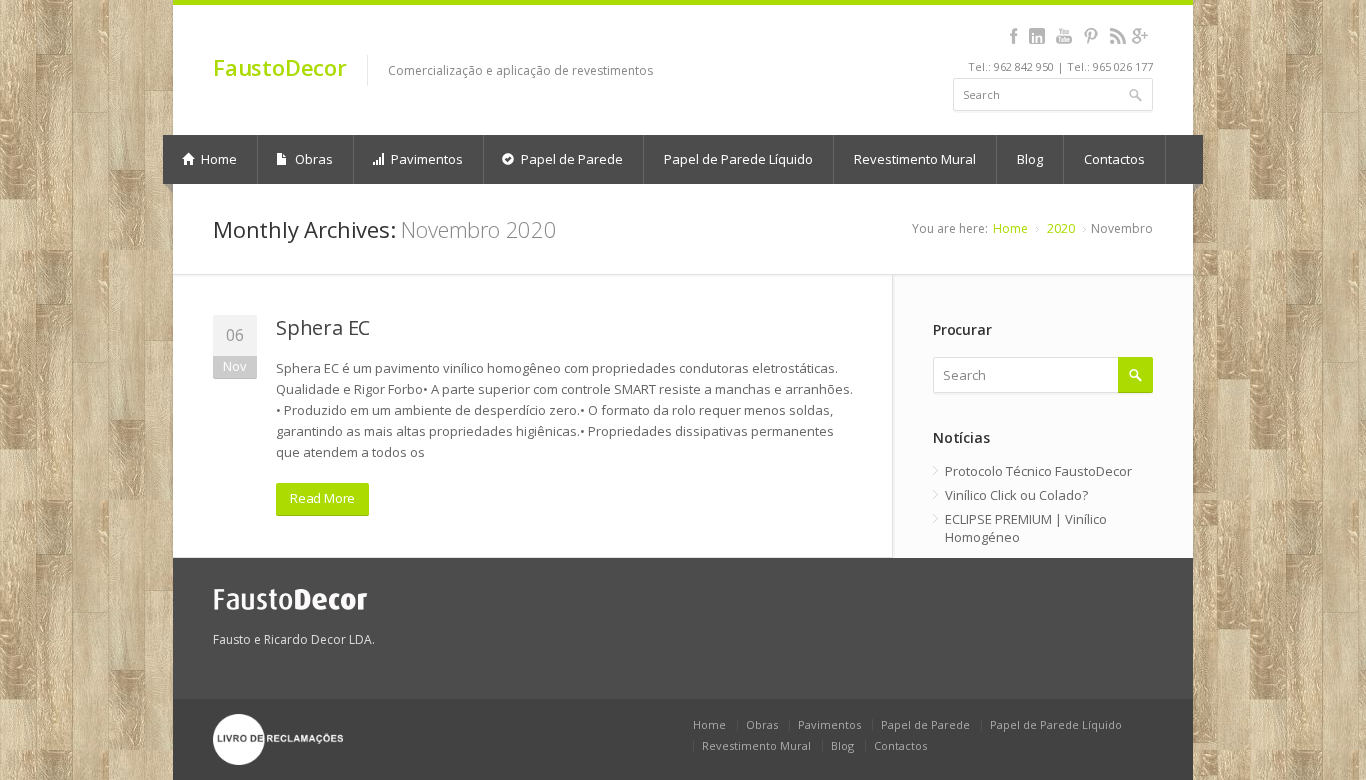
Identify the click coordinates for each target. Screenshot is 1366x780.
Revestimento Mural (915, 159)
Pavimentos (425, 159)
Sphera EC (323, 327)
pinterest (1090, 36)
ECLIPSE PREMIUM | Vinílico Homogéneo (1026, 528)
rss (1117, 36)
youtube (1063, 36)
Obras (312, 159)
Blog (1030, 159)
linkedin (1036, 36)
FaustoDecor (280, 67)
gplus (1139, 36)
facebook (1013, 36)
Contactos (1114, 159)
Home (217, 159)
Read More (322, 498)
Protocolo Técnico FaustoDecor (1038, 471)
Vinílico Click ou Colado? (1016, 495)
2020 (1061, 228)
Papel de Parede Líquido (738, 159)
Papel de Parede (570, 159)
